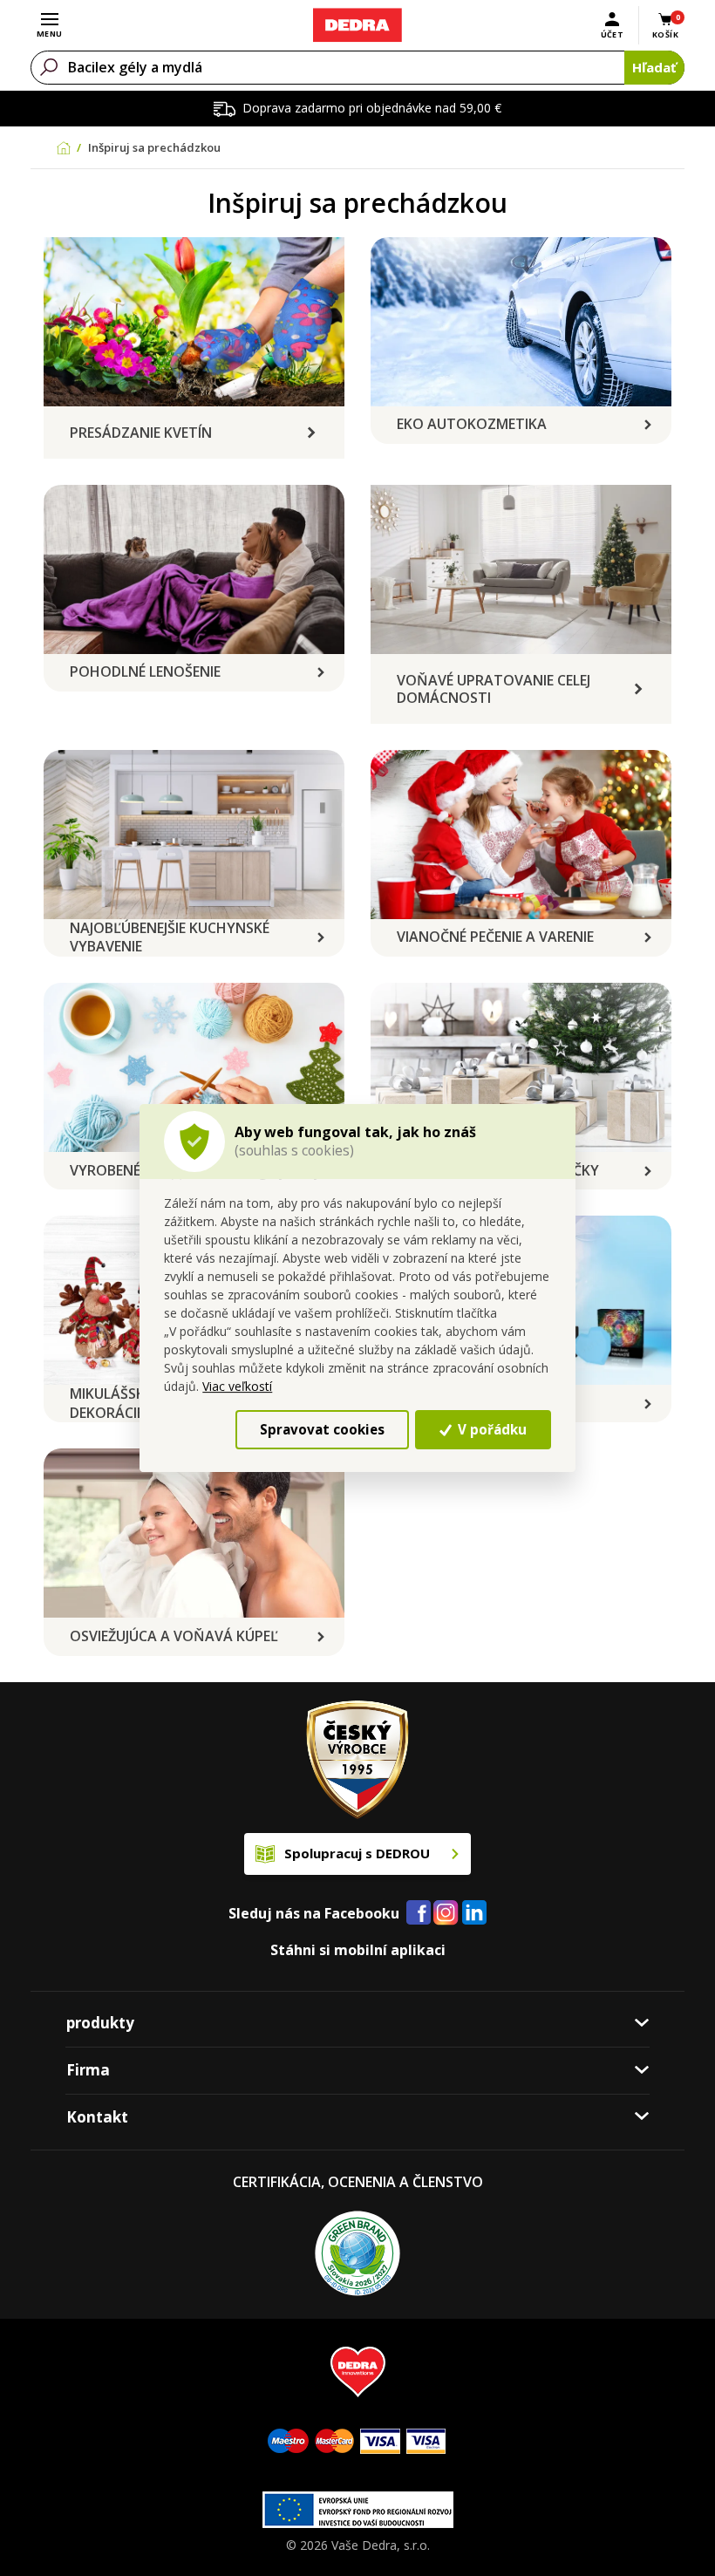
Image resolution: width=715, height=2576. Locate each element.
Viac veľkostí (237, 1386)
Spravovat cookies (322, 1429)
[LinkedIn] (474, 1913)
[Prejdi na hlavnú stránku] (357, 25)
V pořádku (490, 1429)
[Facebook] (419, 1913)
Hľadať (654, 67)
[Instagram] (446, 1914)
